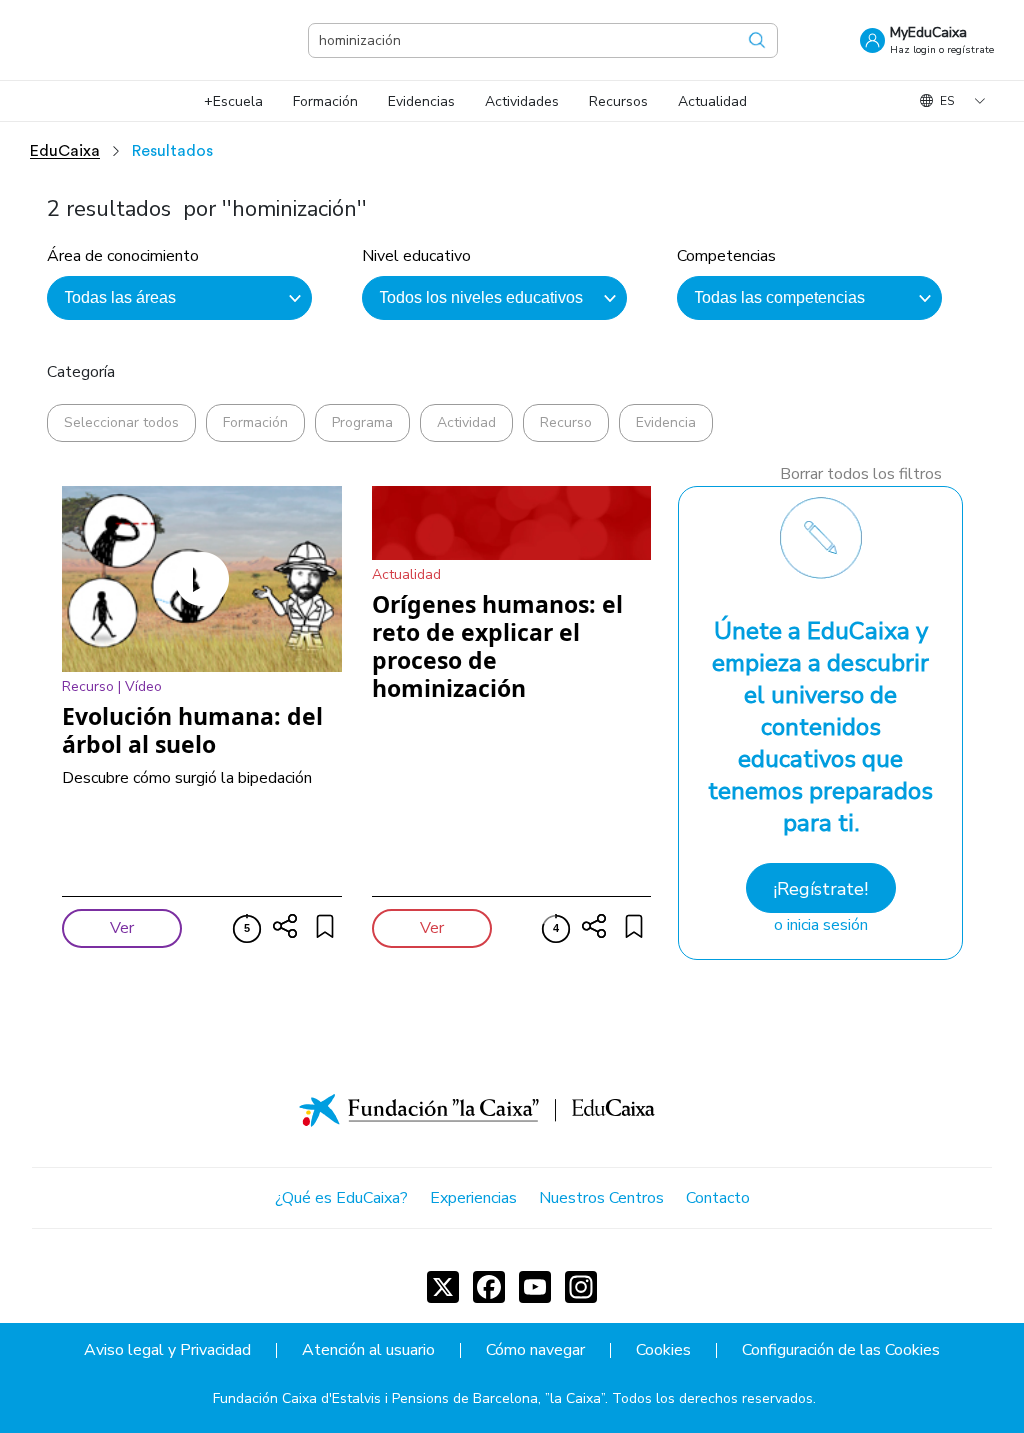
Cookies (663, 1350)
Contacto (718, 1198)
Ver (122, 928)
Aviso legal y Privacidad (167, 1350)
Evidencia (666, 422)
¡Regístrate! (820, 889)
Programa (362, 422)
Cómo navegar (535, 1350)
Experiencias (473, 1198)
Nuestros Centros (601, 1198)
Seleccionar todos (121, 422)
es (947, 101)
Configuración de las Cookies (841, 1350)
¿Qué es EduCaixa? (341, 1198)
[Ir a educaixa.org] (130, 40)
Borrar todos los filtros (861, 474)
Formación (255, 422)
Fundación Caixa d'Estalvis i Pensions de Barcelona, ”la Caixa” (409, 1398)
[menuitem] (233, 101)
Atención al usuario (368, 1350)
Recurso (566, 422)
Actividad (466, 422)
